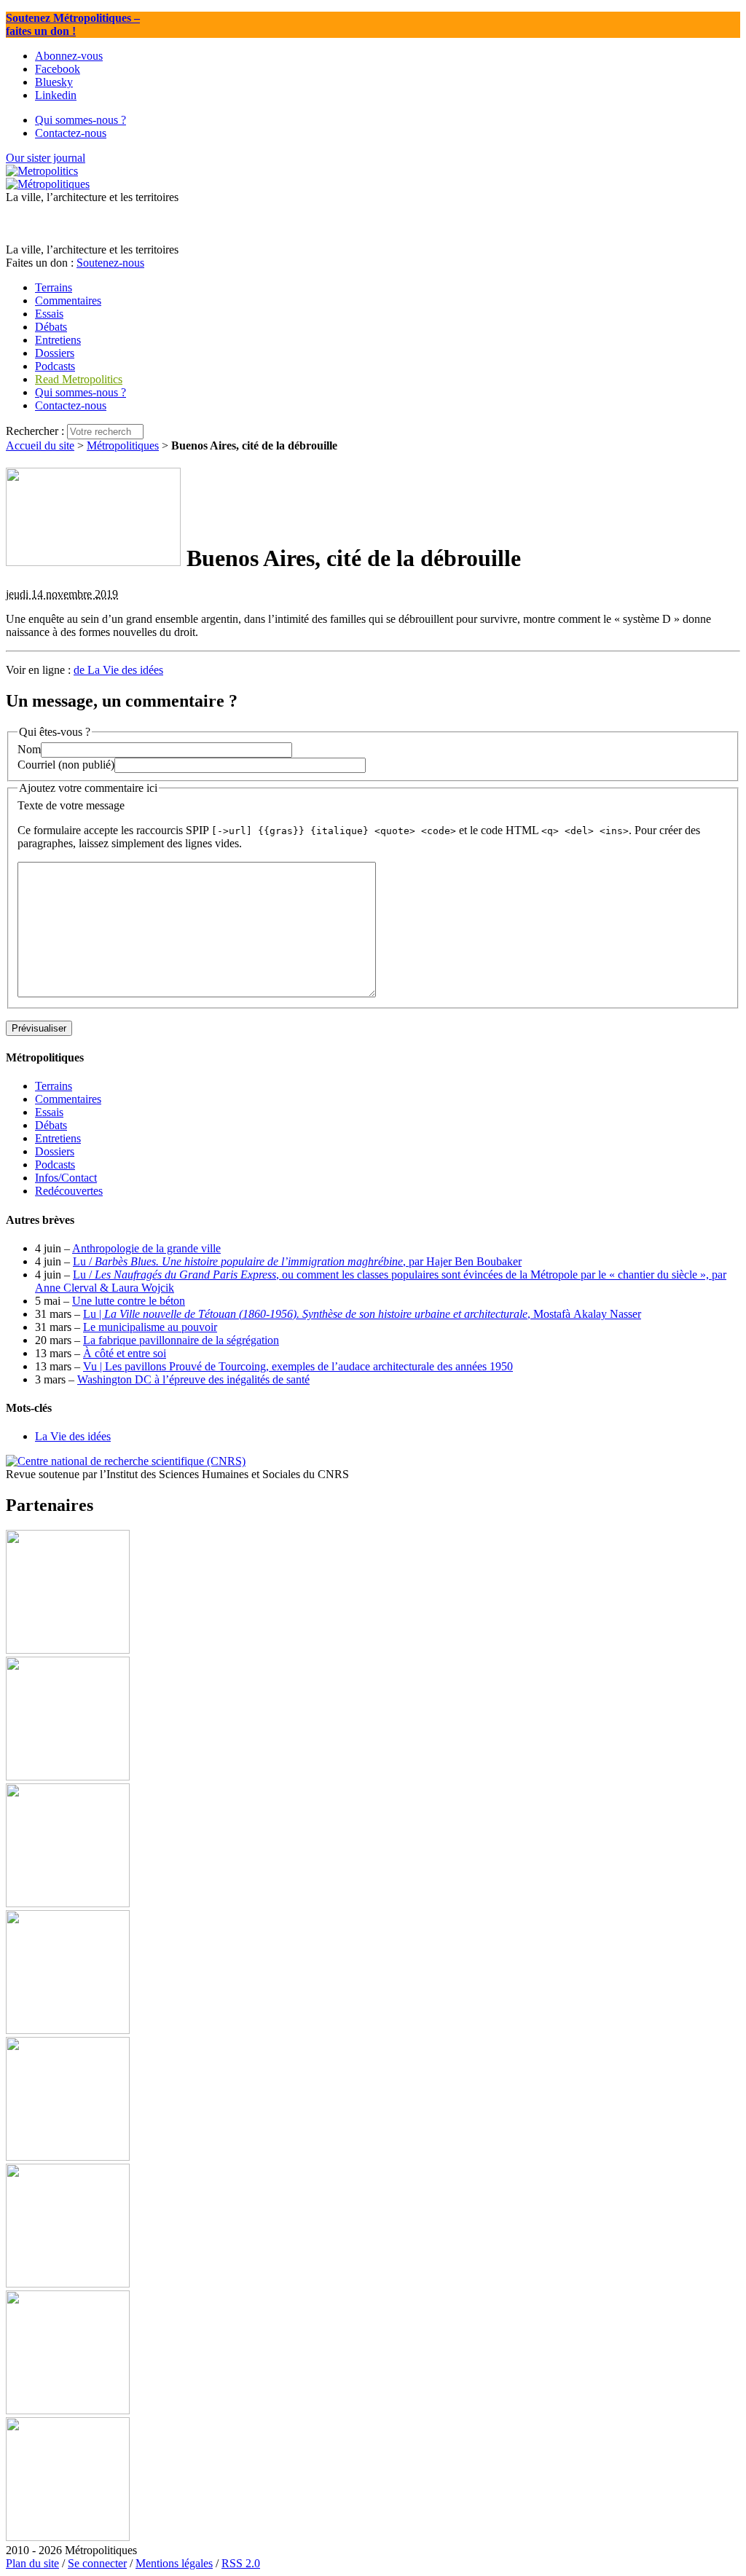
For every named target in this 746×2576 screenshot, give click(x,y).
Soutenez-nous (110, 263)
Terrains (54, 1086)
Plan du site (32, 2563)
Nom (29, 749)
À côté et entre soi (125, 1353)
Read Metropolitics (79, 379)
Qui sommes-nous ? (81, 392)
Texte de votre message (71, 805)
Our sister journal (46, 158)
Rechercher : (35, 431)
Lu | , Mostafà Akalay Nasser (362, 1314)
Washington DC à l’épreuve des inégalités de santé (193, 1379)
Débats (51, 1125)
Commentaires (68, 1099)
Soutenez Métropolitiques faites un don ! (73, 24)
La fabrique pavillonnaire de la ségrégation (181, 1340)
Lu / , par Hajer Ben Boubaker (297, 1261)
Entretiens (58, 1138)
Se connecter (97, 2563)
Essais (49, 1112)
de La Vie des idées (118, 670)
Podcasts (55, 1165)
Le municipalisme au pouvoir (150, 1327)
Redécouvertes (69, 1191)
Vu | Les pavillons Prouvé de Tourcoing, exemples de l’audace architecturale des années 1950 (298, 1366)
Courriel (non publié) (66, 765)
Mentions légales (174, 2563)
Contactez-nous (71, 405)
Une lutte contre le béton (129, 1301)
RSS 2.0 (241, 2563)
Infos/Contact (66, 1178)
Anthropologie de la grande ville (146, 1248)
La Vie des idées (73, 1436)
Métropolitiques (123, 445)
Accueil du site (40, 445)
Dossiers (55, 1151)
